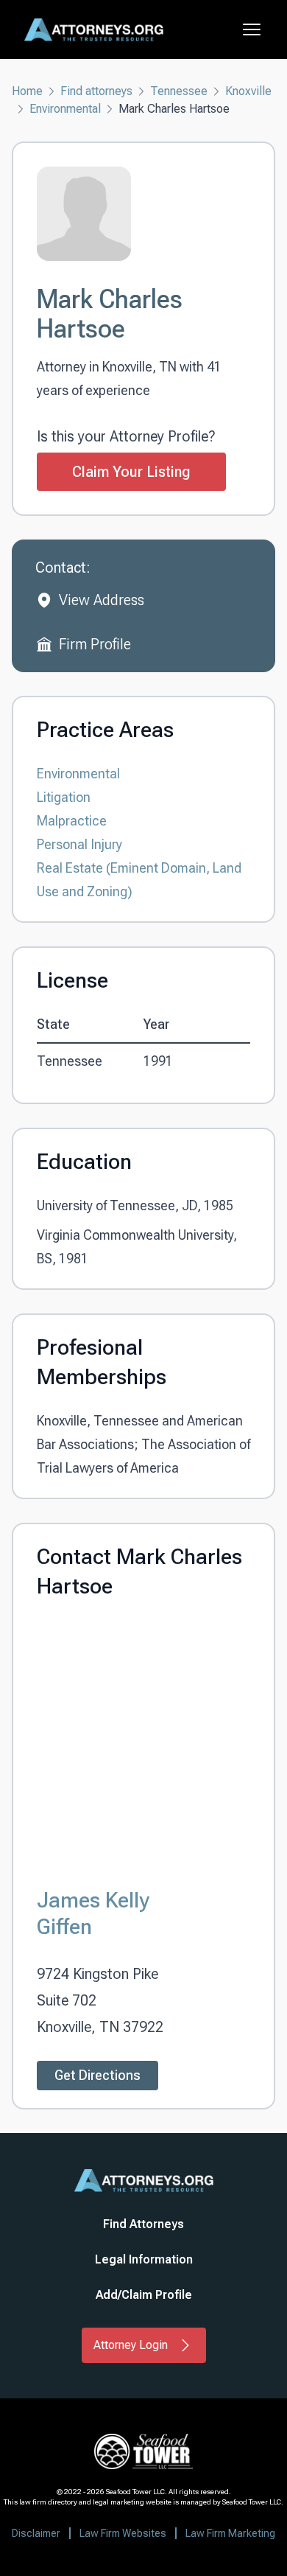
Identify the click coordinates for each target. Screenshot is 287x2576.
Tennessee (179, 91)
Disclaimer (36, 2533)
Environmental (65, 109)
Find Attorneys (143, 2224)
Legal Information (144, 2259)
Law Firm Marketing (230, 2533)
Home (27, 91)
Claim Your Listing (131, 472)
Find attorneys (96, 91)
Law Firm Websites (123, 2533)
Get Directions (98, 2075)
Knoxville (248, 91)
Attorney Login (131, 2345)
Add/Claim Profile (144, 2295)
